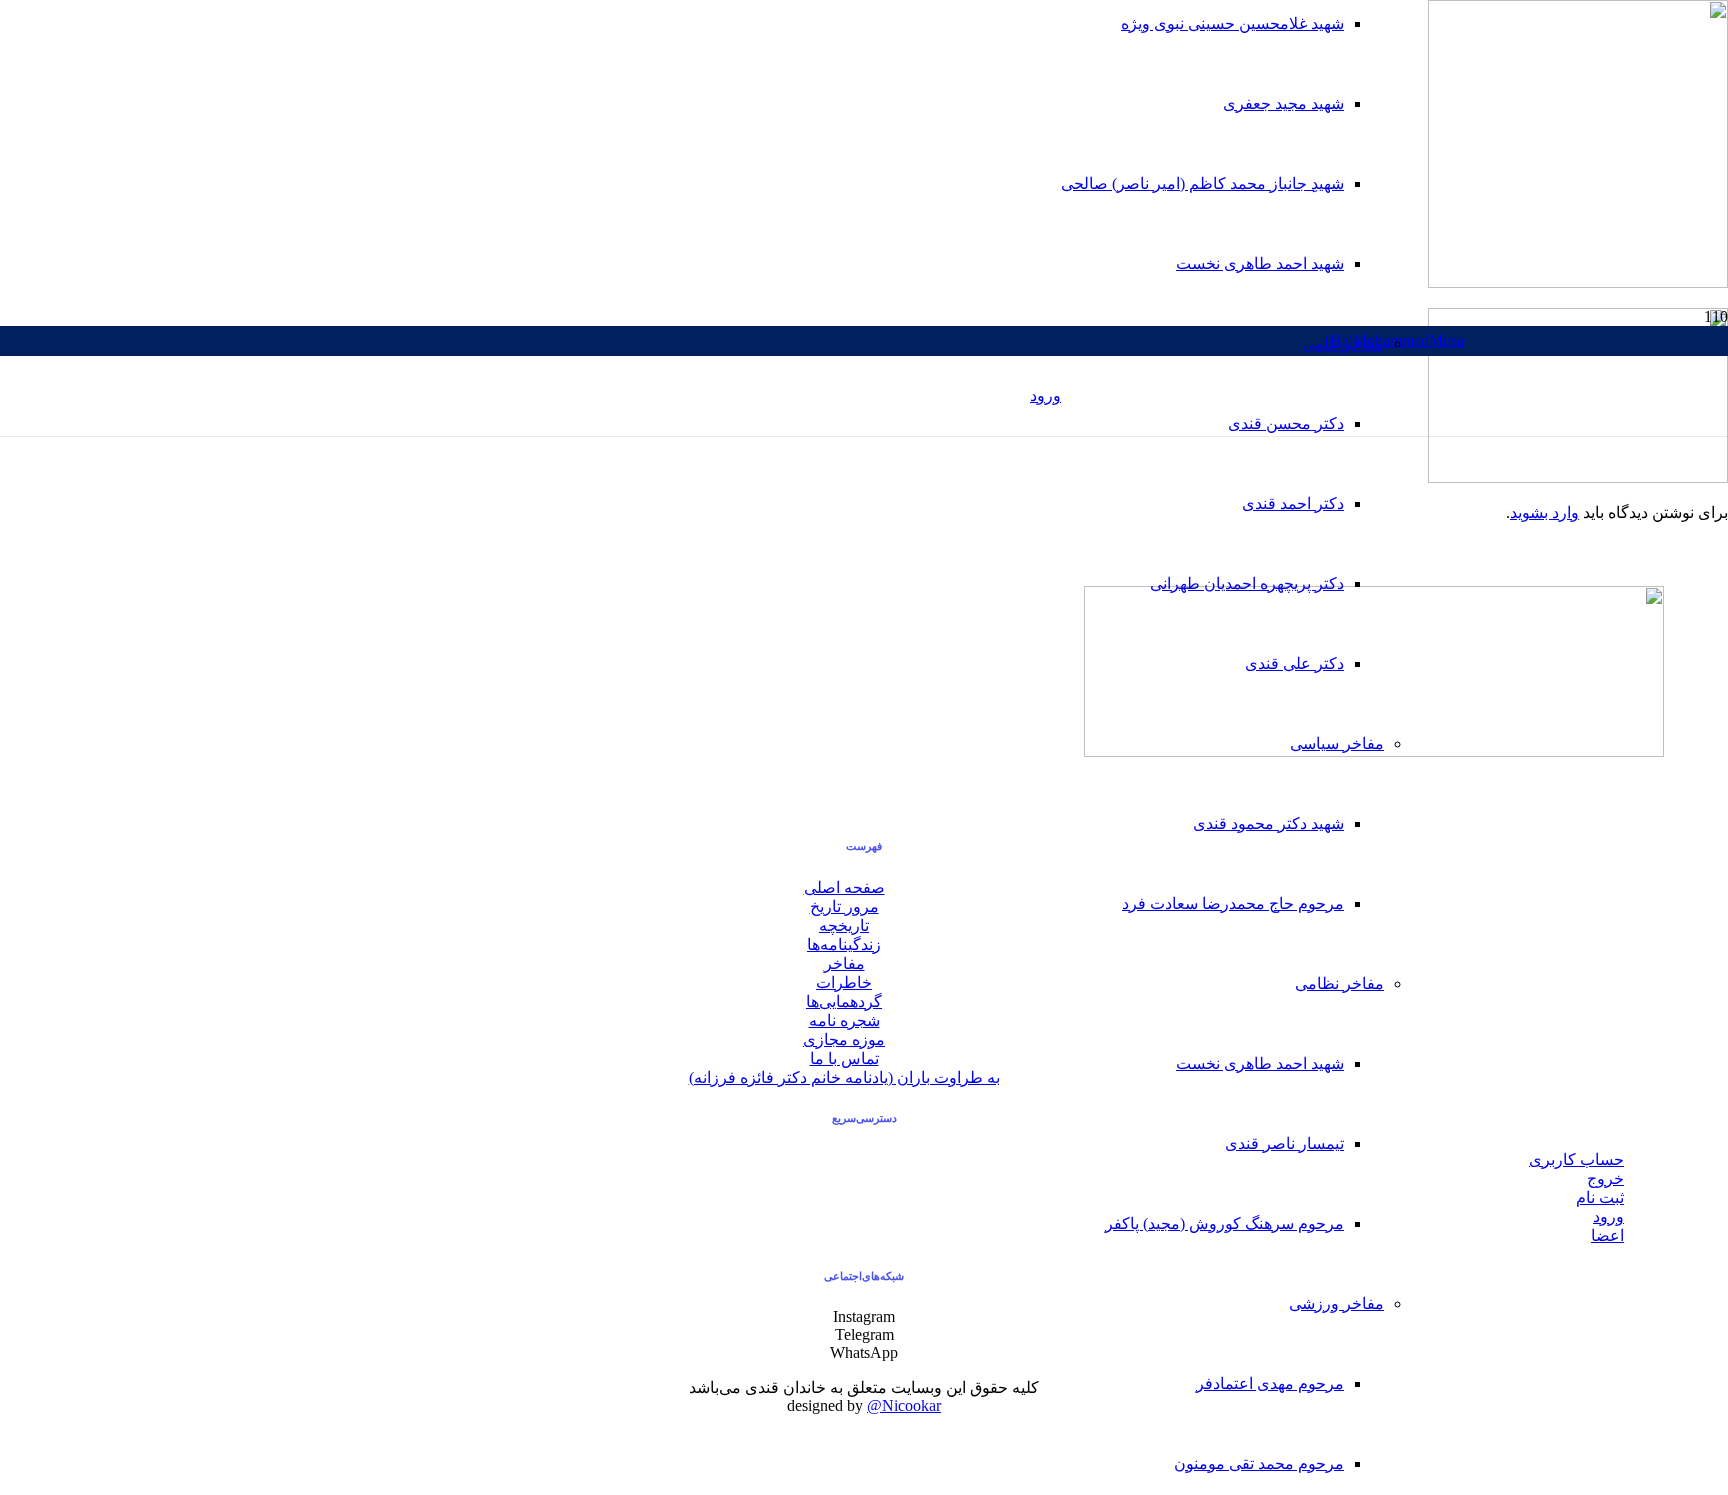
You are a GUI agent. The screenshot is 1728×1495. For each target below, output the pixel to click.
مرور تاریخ (844, 906)
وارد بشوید (1544, 512)
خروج (1605, 1178)
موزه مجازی (844, 1039)
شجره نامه (844, 1020)
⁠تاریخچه (844, 925)
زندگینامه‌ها (844, 944)
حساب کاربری (1576, 1159)
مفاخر (844, 963)
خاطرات (844, 982)
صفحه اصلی (844, 887)
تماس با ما (844, 1058)
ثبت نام (1600, 1197)
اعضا (1607, 1235)
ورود (1608, 1216)
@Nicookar (904, 1405)
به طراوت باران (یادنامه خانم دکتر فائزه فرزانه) (844, 1077)
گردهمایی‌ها (844, 1001)
